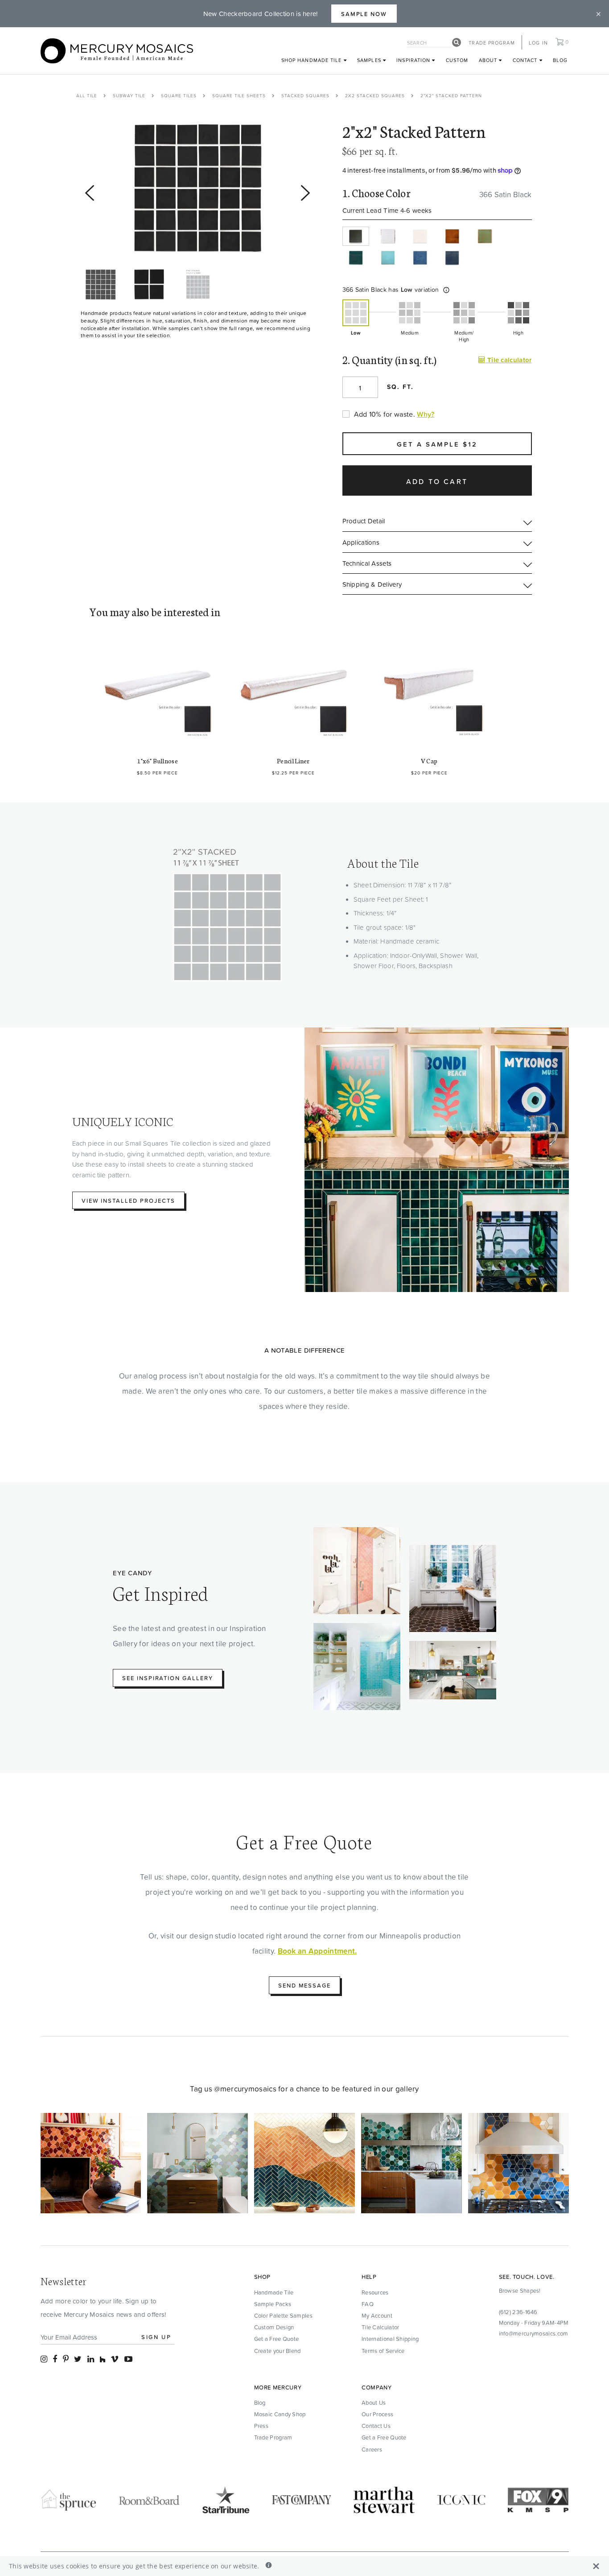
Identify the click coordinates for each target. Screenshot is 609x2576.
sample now (364, 14)
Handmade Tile (274, 2292)
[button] (446, 290)
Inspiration (414, 60)
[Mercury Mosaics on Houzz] (103, 2359)
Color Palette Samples (283, 2315)
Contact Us (376, 2426)
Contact (526, 60)
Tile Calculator (381, 2327)
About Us (374, 2402)
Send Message (304, 1985)
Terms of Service (383, 2351)
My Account (377, 2315)
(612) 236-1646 (518, 2312)
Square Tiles (179, 95)
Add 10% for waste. (385, 414)
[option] (198, 188)
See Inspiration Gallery (168, 1678)
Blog (560, 60)
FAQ (368, 2304)
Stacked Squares (305, 95)
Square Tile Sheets (239, 95)
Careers (372, 2449)
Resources (375, 2292)
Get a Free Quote (277, 2339)
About (489, 60)
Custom (457, 60)
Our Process (377, 2414)
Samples (370, 60)
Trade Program (492, 43)
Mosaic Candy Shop (280, 2414)
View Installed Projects (128, 1201)
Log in (538, 43)
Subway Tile (129, 95)
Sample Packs (273, 2304)
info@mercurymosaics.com (534, 2333)
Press (261, 2426)
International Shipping (390, 2339)
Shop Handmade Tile (313, 60)
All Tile (87, 95)
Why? (426, 414)
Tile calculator (508, 360)
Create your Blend (278, 2351)
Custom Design (274, 2327)
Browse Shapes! (520, 2290)
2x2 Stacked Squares (375, 95)
